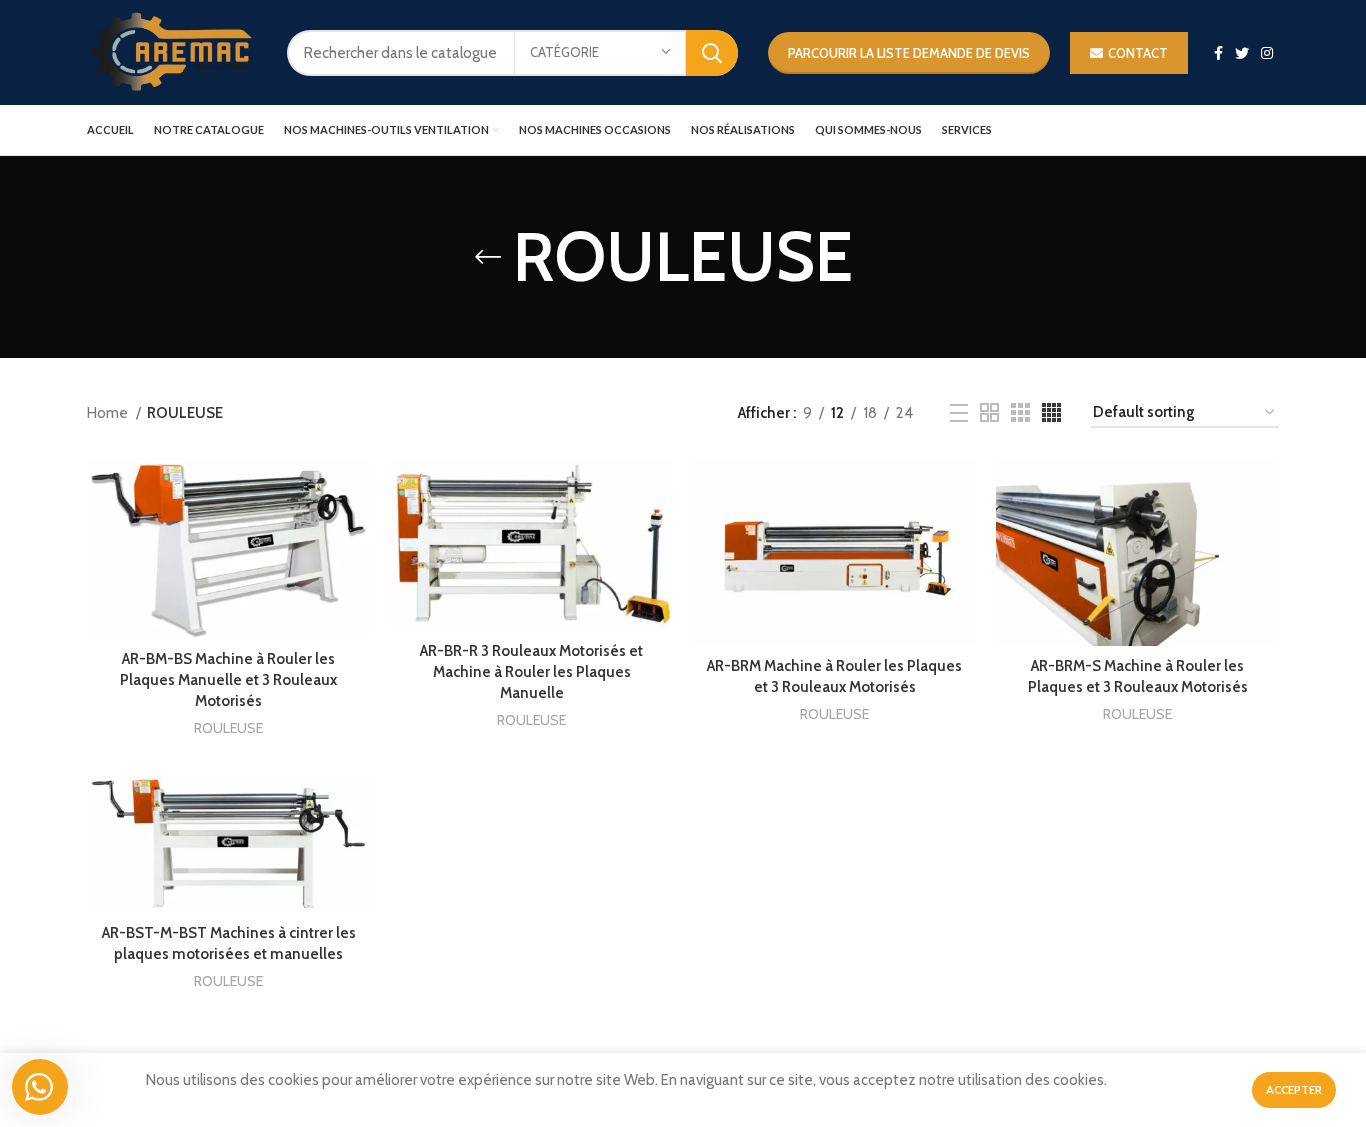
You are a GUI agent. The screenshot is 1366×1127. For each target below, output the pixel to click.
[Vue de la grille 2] (989, 412)
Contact (1138, 53)
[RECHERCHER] (712, 53)
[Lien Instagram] (1267, 53)
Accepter (1294, 1089)
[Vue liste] (959, 413)
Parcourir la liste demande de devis (909, 53)
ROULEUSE (228, 728)
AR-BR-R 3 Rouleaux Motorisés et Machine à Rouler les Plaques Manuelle (531, 672)
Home (109, 413)
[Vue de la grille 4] (1051, 412)
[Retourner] (488, 257)
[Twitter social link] (1242, 53)
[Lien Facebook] (1218, 53)
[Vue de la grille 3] (1020, 412)
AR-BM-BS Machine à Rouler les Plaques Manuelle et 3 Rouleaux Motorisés (228, 680)
